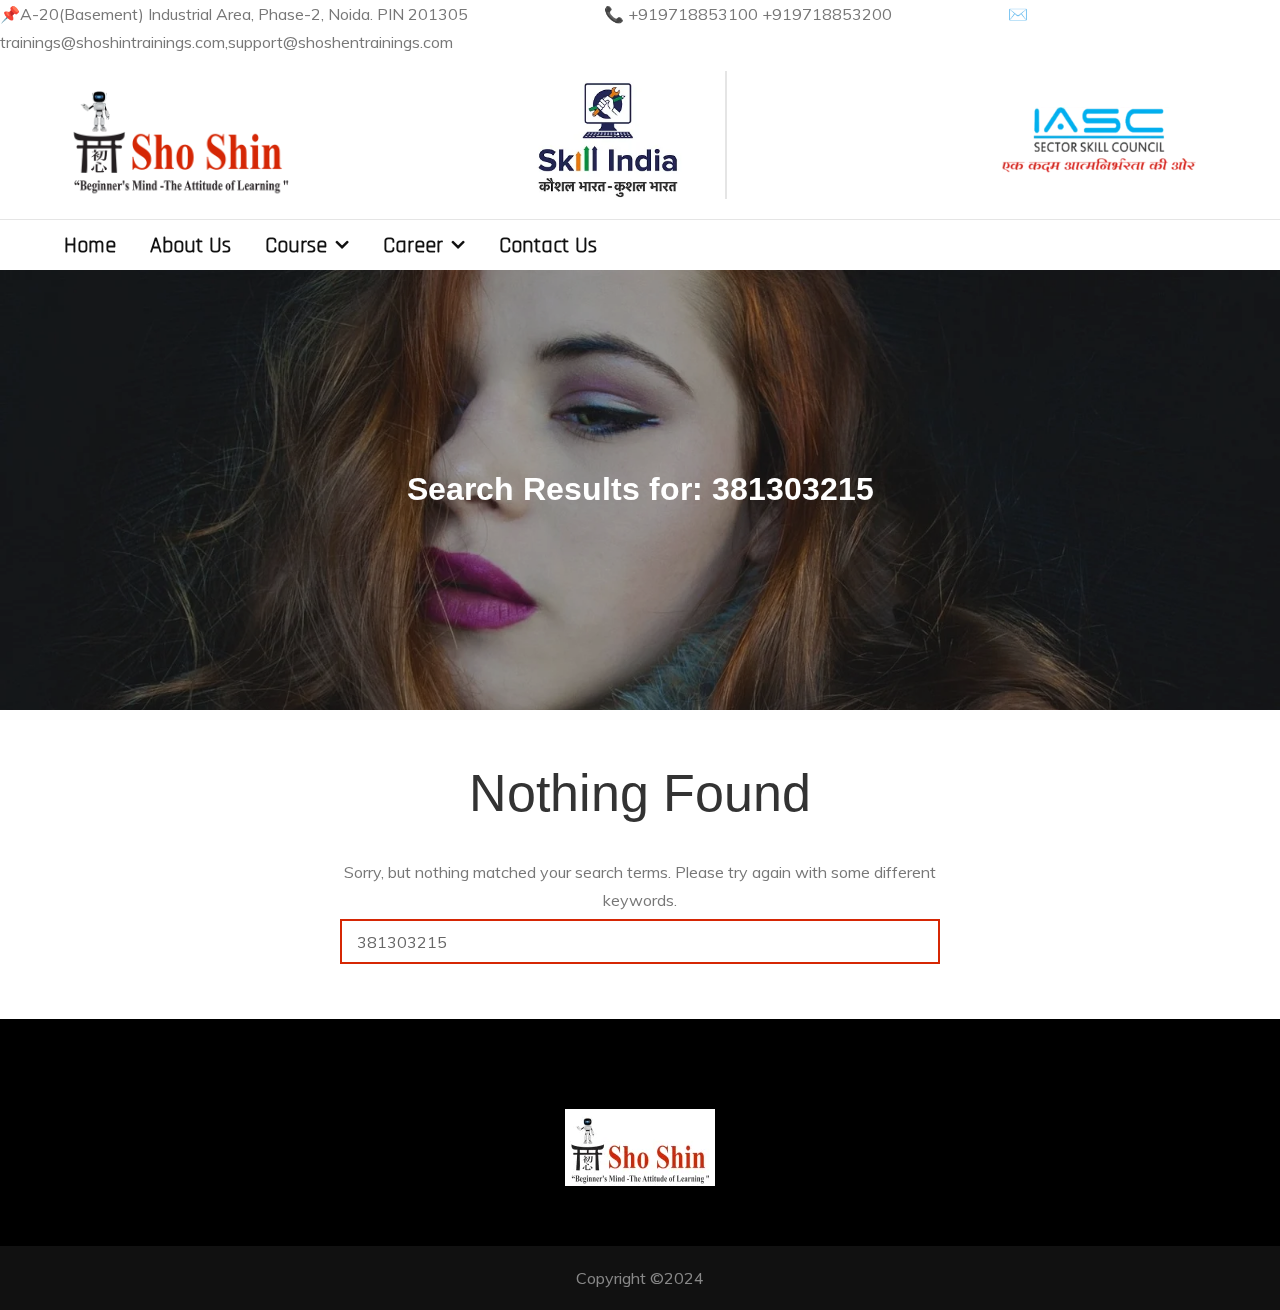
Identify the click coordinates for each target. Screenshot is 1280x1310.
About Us (190, 246)
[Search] (917, 941)
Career (413, 246)
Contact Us (548, 246)
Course (296, 246)
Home (90, 246)
